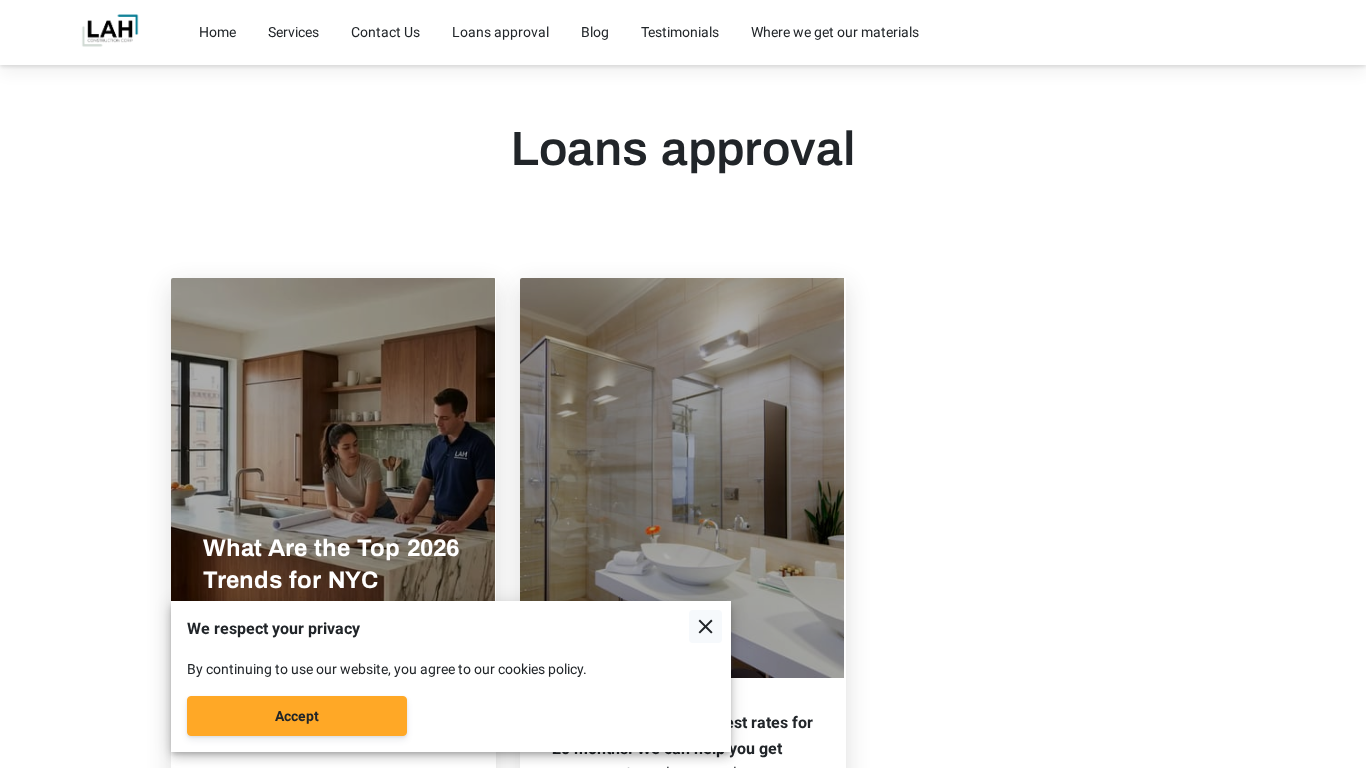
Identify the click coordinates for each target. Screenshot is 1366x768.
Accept (297, 716)
